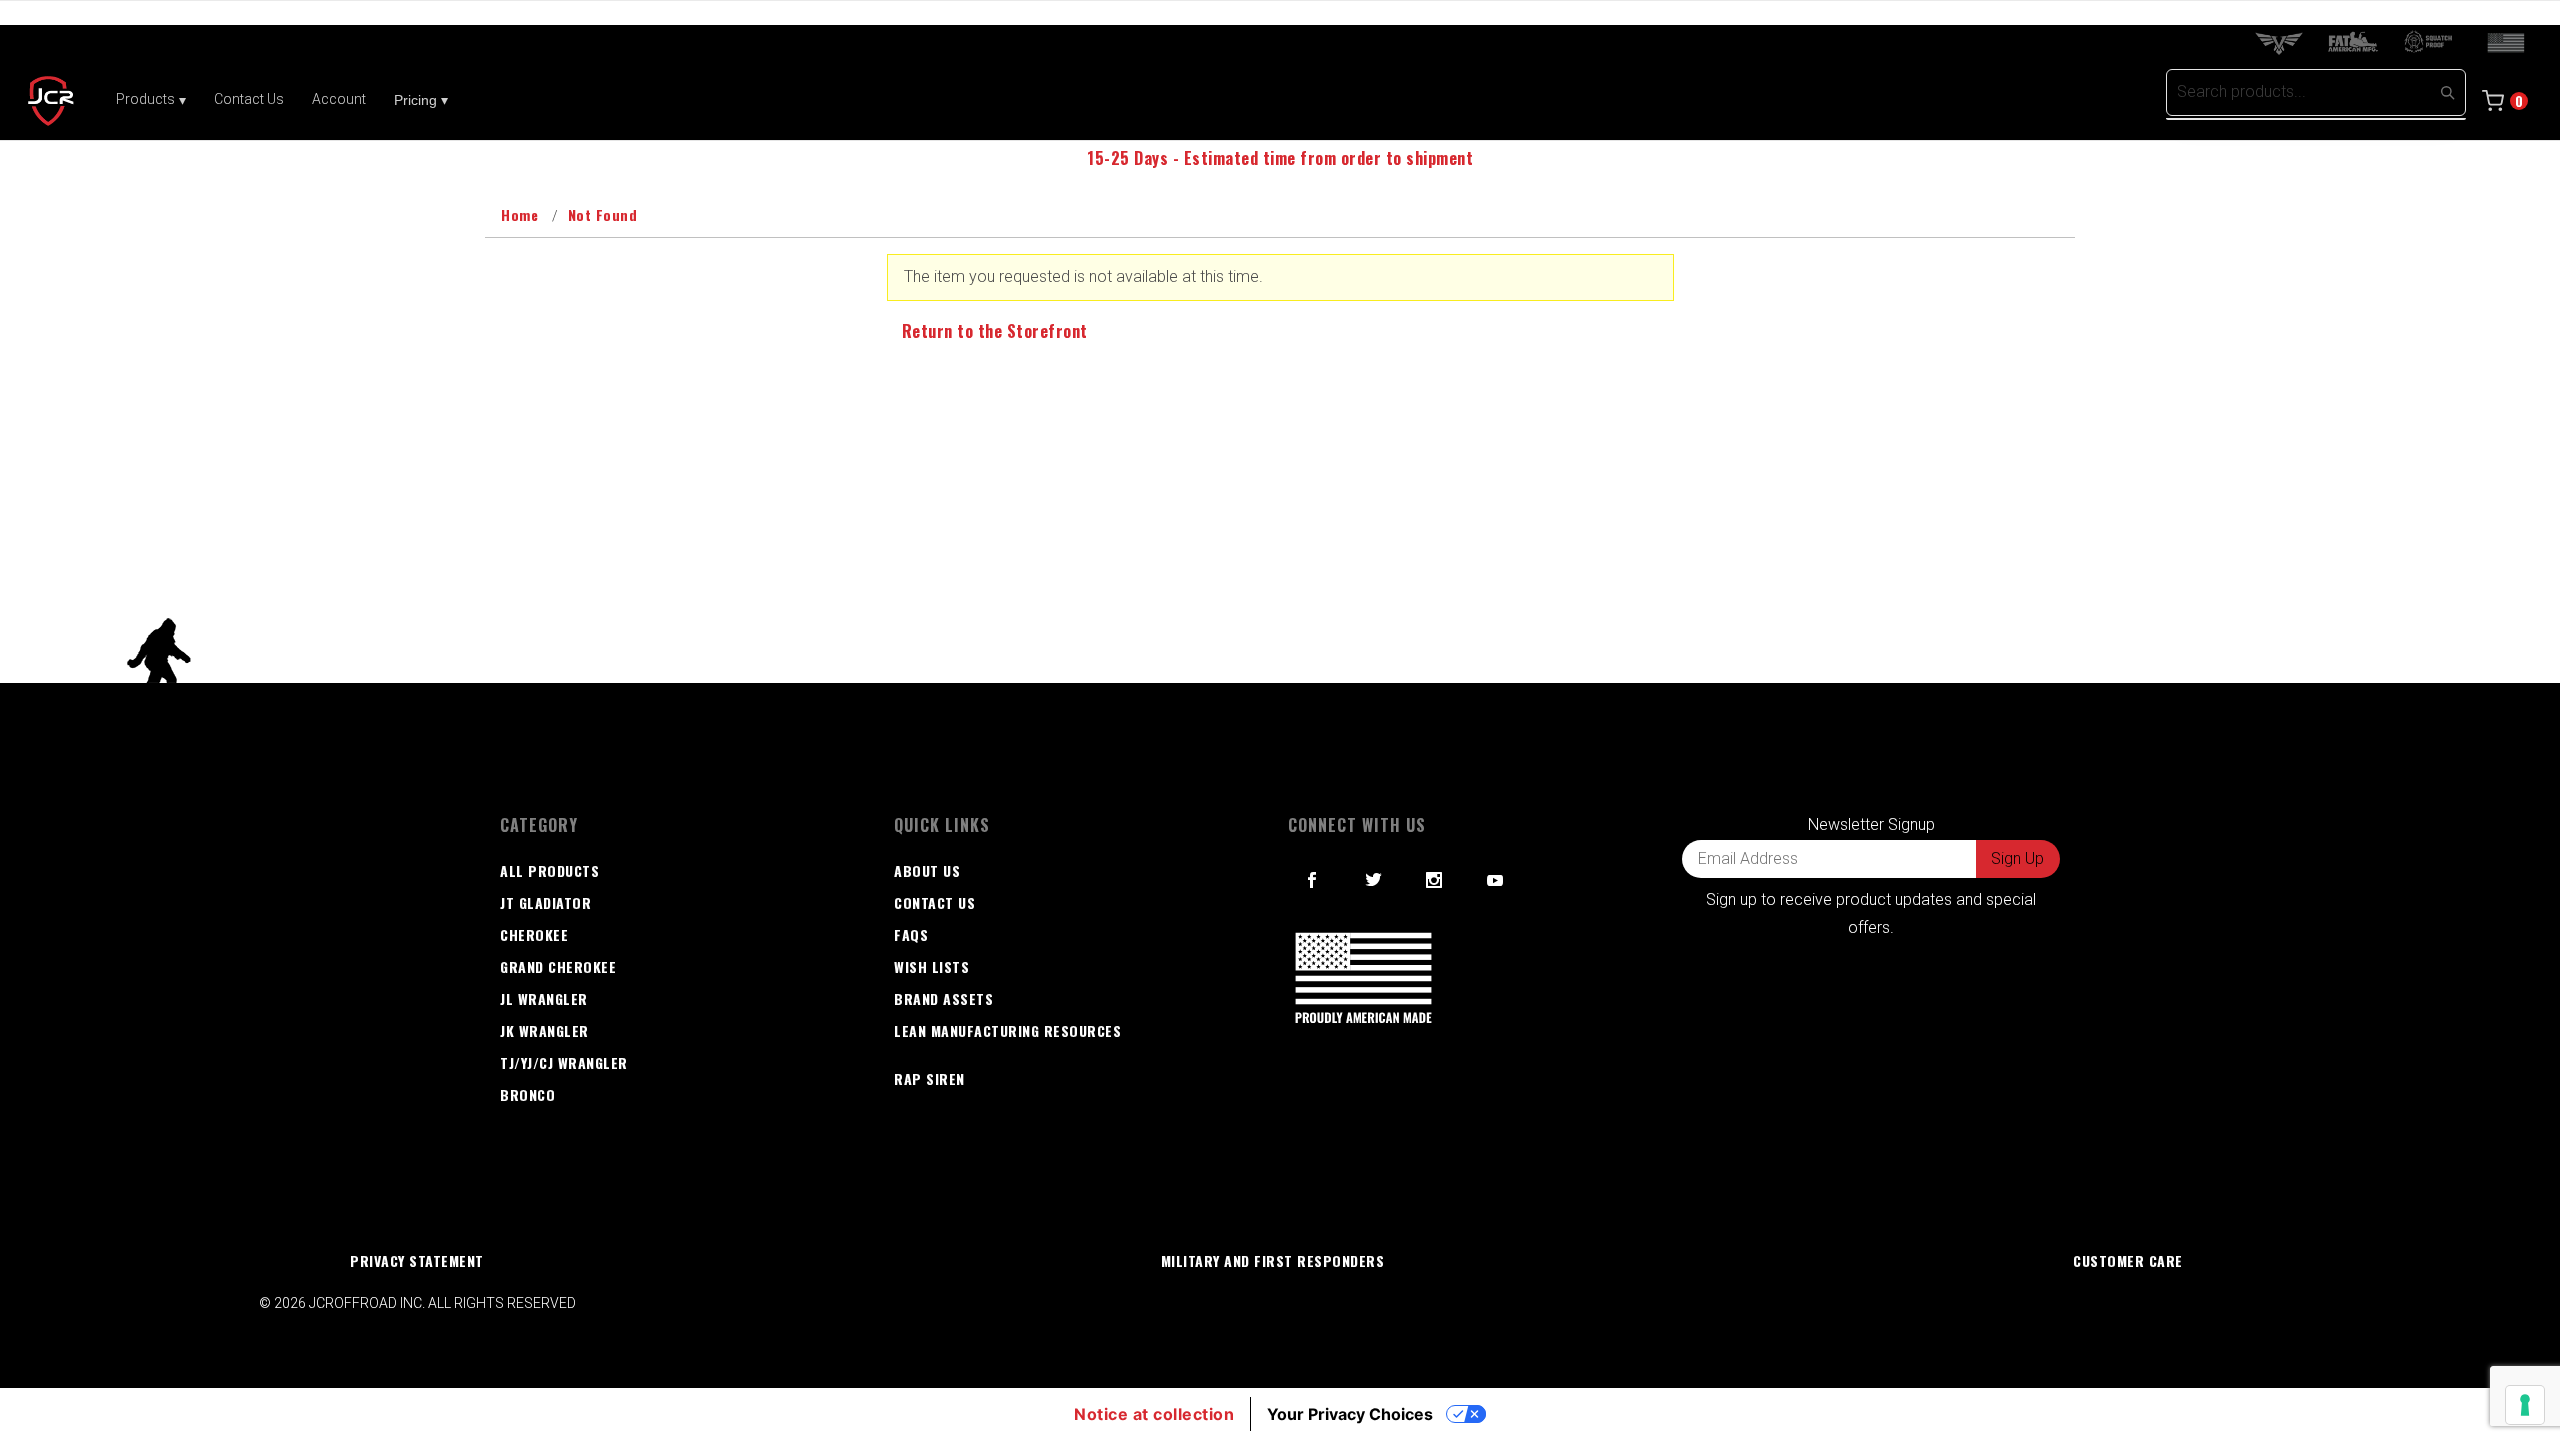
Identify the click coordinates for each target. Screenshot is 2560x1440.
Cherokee (534, 934)
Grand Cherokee (558, 966)
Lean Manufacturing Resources (1007, 1030)
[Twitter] (1374, 880)
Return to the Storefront (995, 331)
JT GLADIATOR (545, 902)
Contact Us (934, 902)
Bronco (527, 1094)
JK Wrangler (544, 1030)
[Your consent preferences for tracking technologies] (2525, 1405)
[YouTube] (1496, 880)
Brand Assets (943, 998)
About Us (927, 870)
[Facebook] (1312, 880)
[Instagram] (1434, 880)
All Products (549, 870)
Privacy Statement (417, 1260)
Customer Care (2128, 1260)
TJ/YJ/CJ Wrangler (564, 1062)
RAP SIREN (929, 1078)
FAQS (911, 934)
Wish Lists (931, 966)
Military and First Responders (1273, 1260)
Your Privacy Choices (1350, 1414)
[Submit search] (2447, 92)
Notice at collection (1154, 1414)
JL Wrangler (544, 998)
